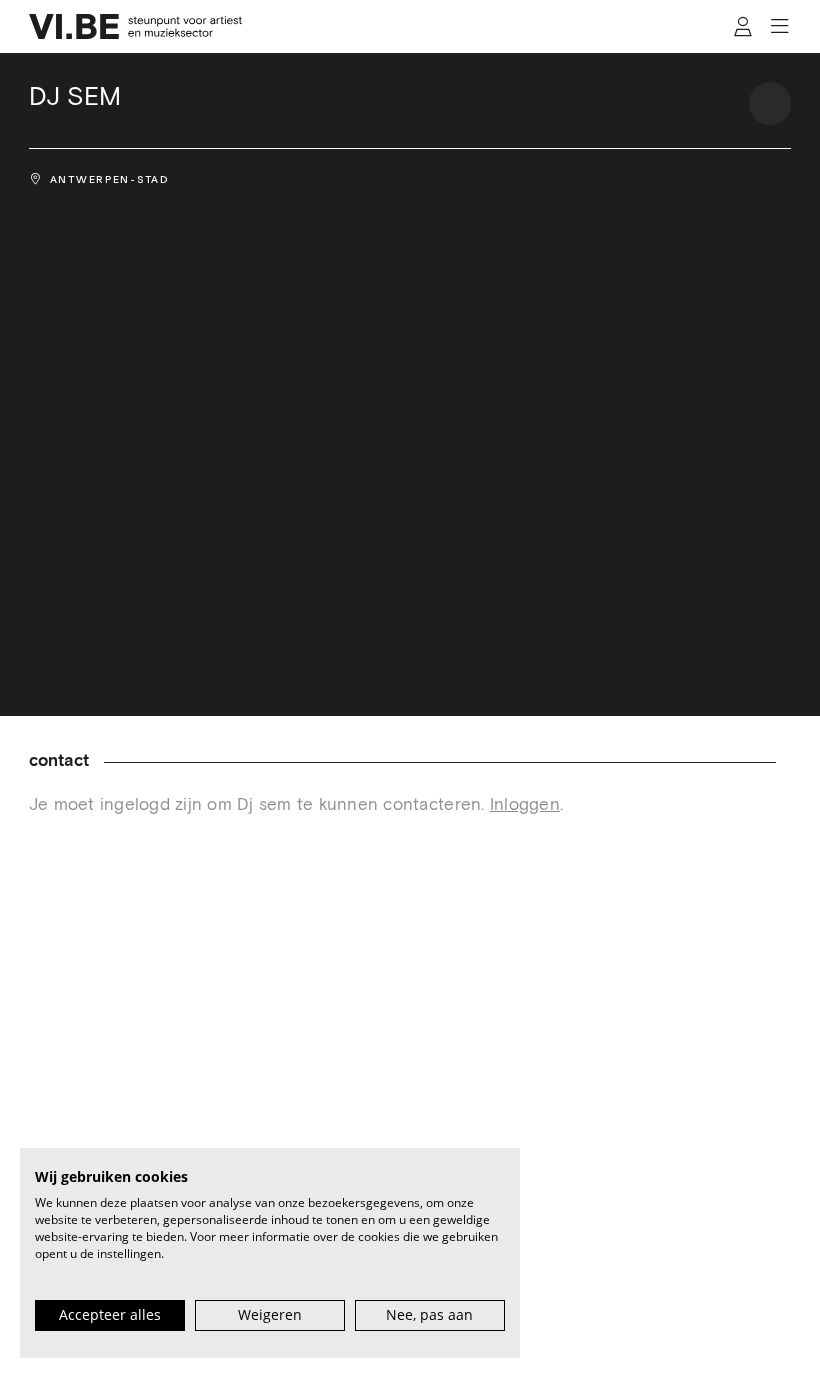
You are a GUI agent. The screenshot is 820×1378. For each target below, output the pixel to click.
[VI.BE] (136, 26)
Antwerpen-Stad (109, 179)
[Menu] (779, 27)
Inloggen (525, 805)
